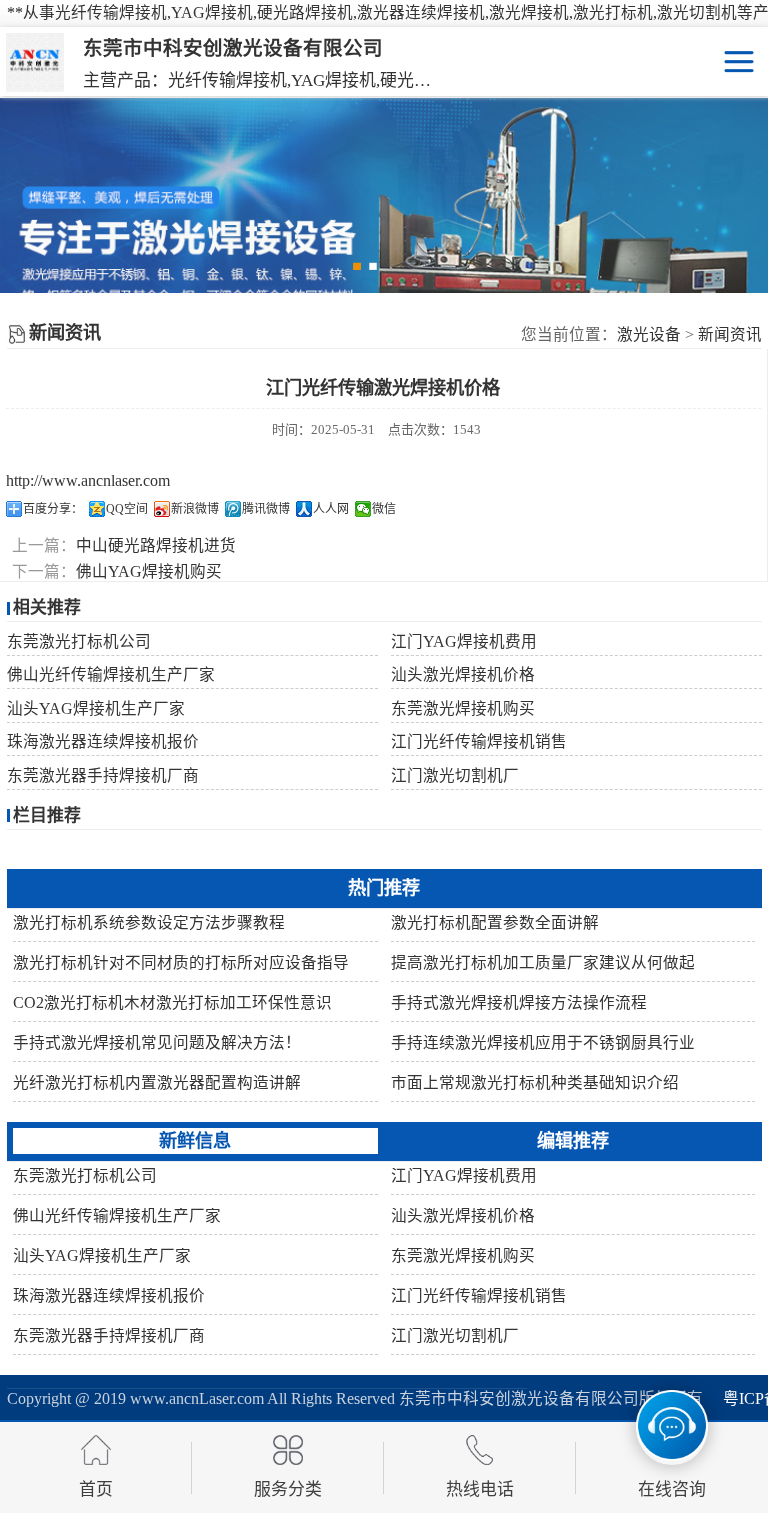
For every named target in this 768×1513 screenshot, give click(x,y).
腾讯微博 (266, 509)
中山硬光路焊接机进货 (156, 545)
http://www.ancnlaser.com (88, 480)
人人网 (331, 509)
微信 (384, 509)
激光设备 (649, 334)
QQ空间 (127, 509)
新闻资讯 (730, 334)
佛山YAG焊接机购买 (149, 571)
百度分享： (53, 509)
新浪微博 (195, 509)
